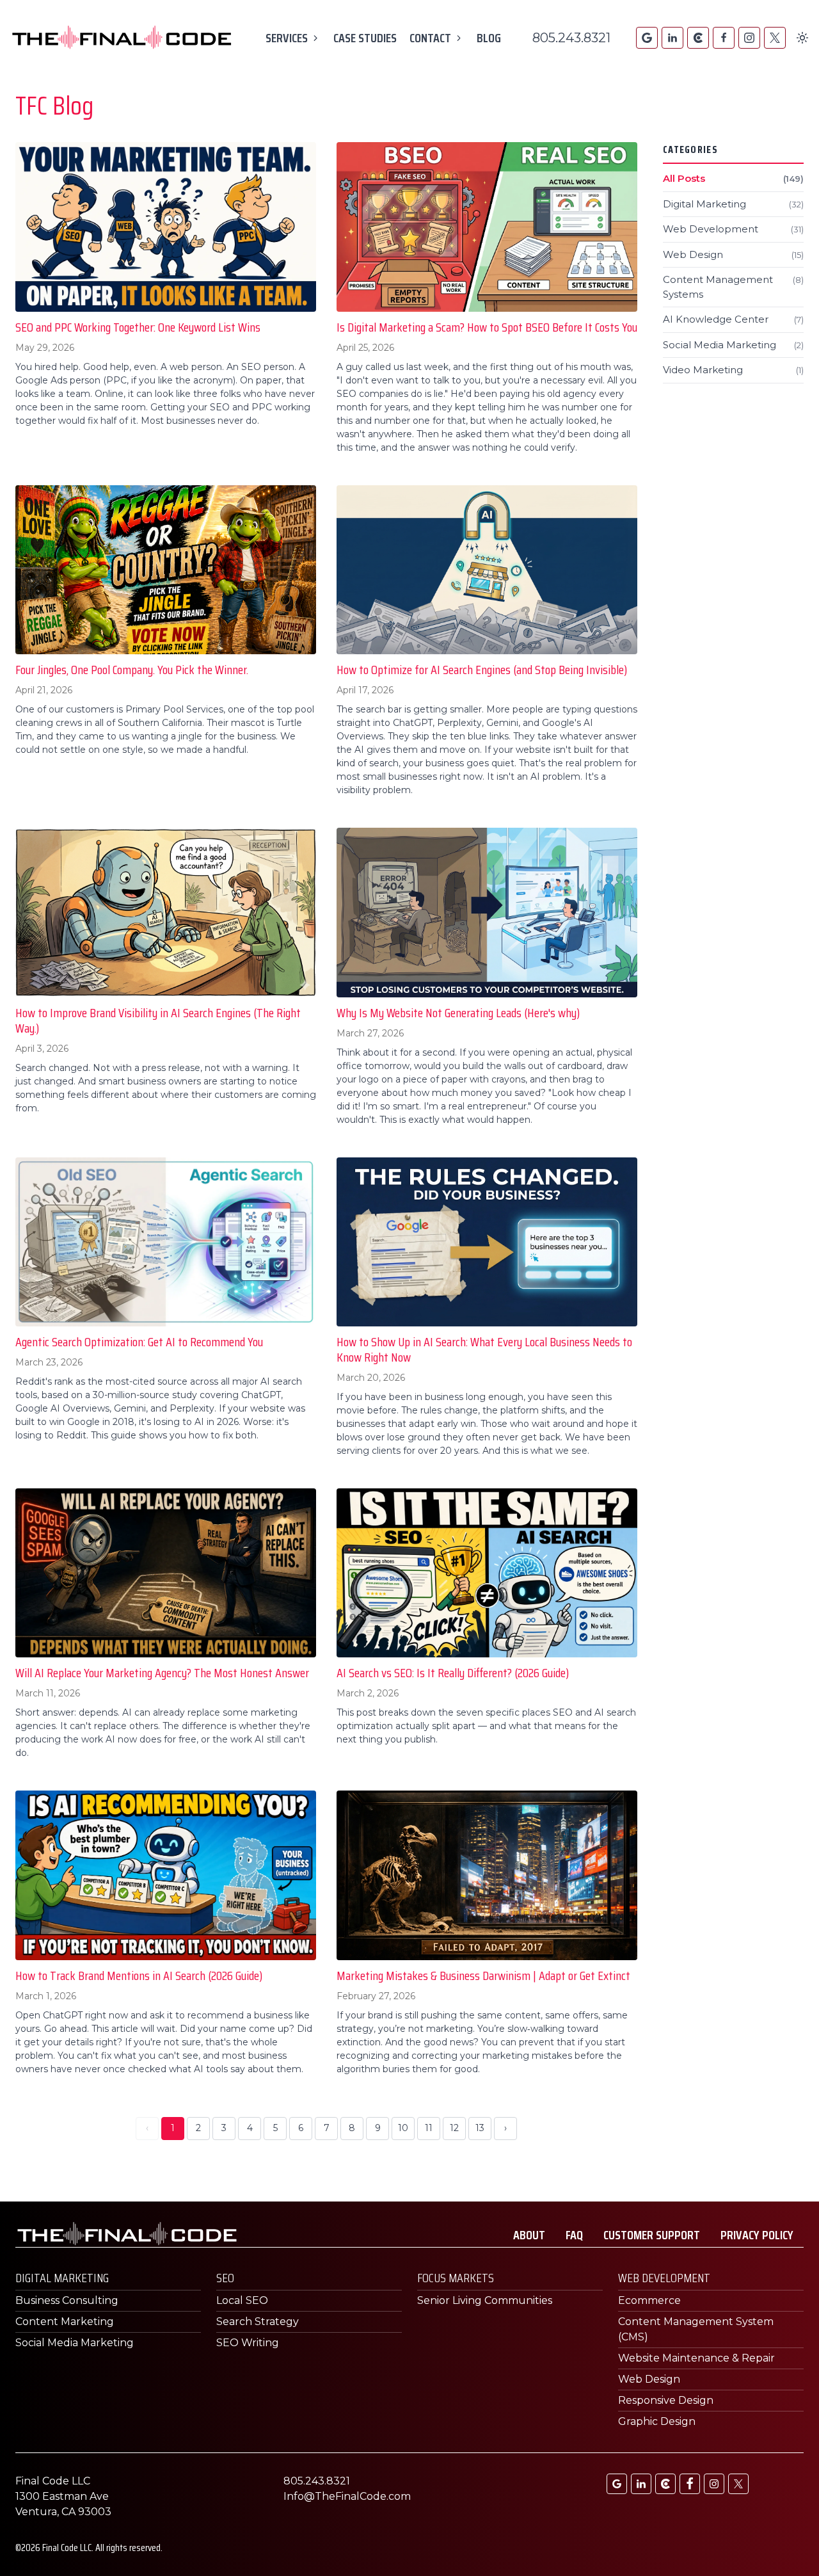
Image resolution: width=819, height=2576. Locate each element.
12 (454, 2128)
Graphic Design (657, 2421)
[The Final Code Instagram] (749, 38)
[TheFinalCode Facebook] (724, 38)
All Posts (733, 178)
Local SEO (242, 2300)
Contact (430, 38)
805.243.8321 (571, 38)
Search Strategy (258, 2322)
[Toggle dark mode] (802, 38)
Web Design (733, 254)
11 (429, 2128)
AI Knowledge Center (733, 319)
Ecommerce (649, 2300)
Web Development (733, 229)
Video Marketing (733, 370)
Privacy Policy (757, 2235)
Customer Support (652, 2235)
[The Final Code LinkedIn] (672, 38)
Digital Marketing (733, 204)
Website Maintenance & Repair (696, 2358)
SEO (225, 2278)
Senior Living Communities (485, 2300)
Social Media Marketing (733, 345)
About (529, 2235)
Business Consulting (67, 2300)
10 (403, 2128)
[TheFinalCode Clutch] (698, 38)
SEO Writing (248, 2343)
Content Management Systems (733, 287)
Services (287, 38)
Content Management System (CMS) (696, 2329)
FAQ (574, 2235)
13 (480, 2128)
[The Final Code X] (775, 38)
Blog (489, 38)
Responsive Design (666, 2400)
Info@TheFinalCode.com (347, 2496)
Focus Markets (456, 2278)
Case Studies (365, 38)
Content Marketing (65, 2322)
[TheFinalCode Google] (647, 38)
